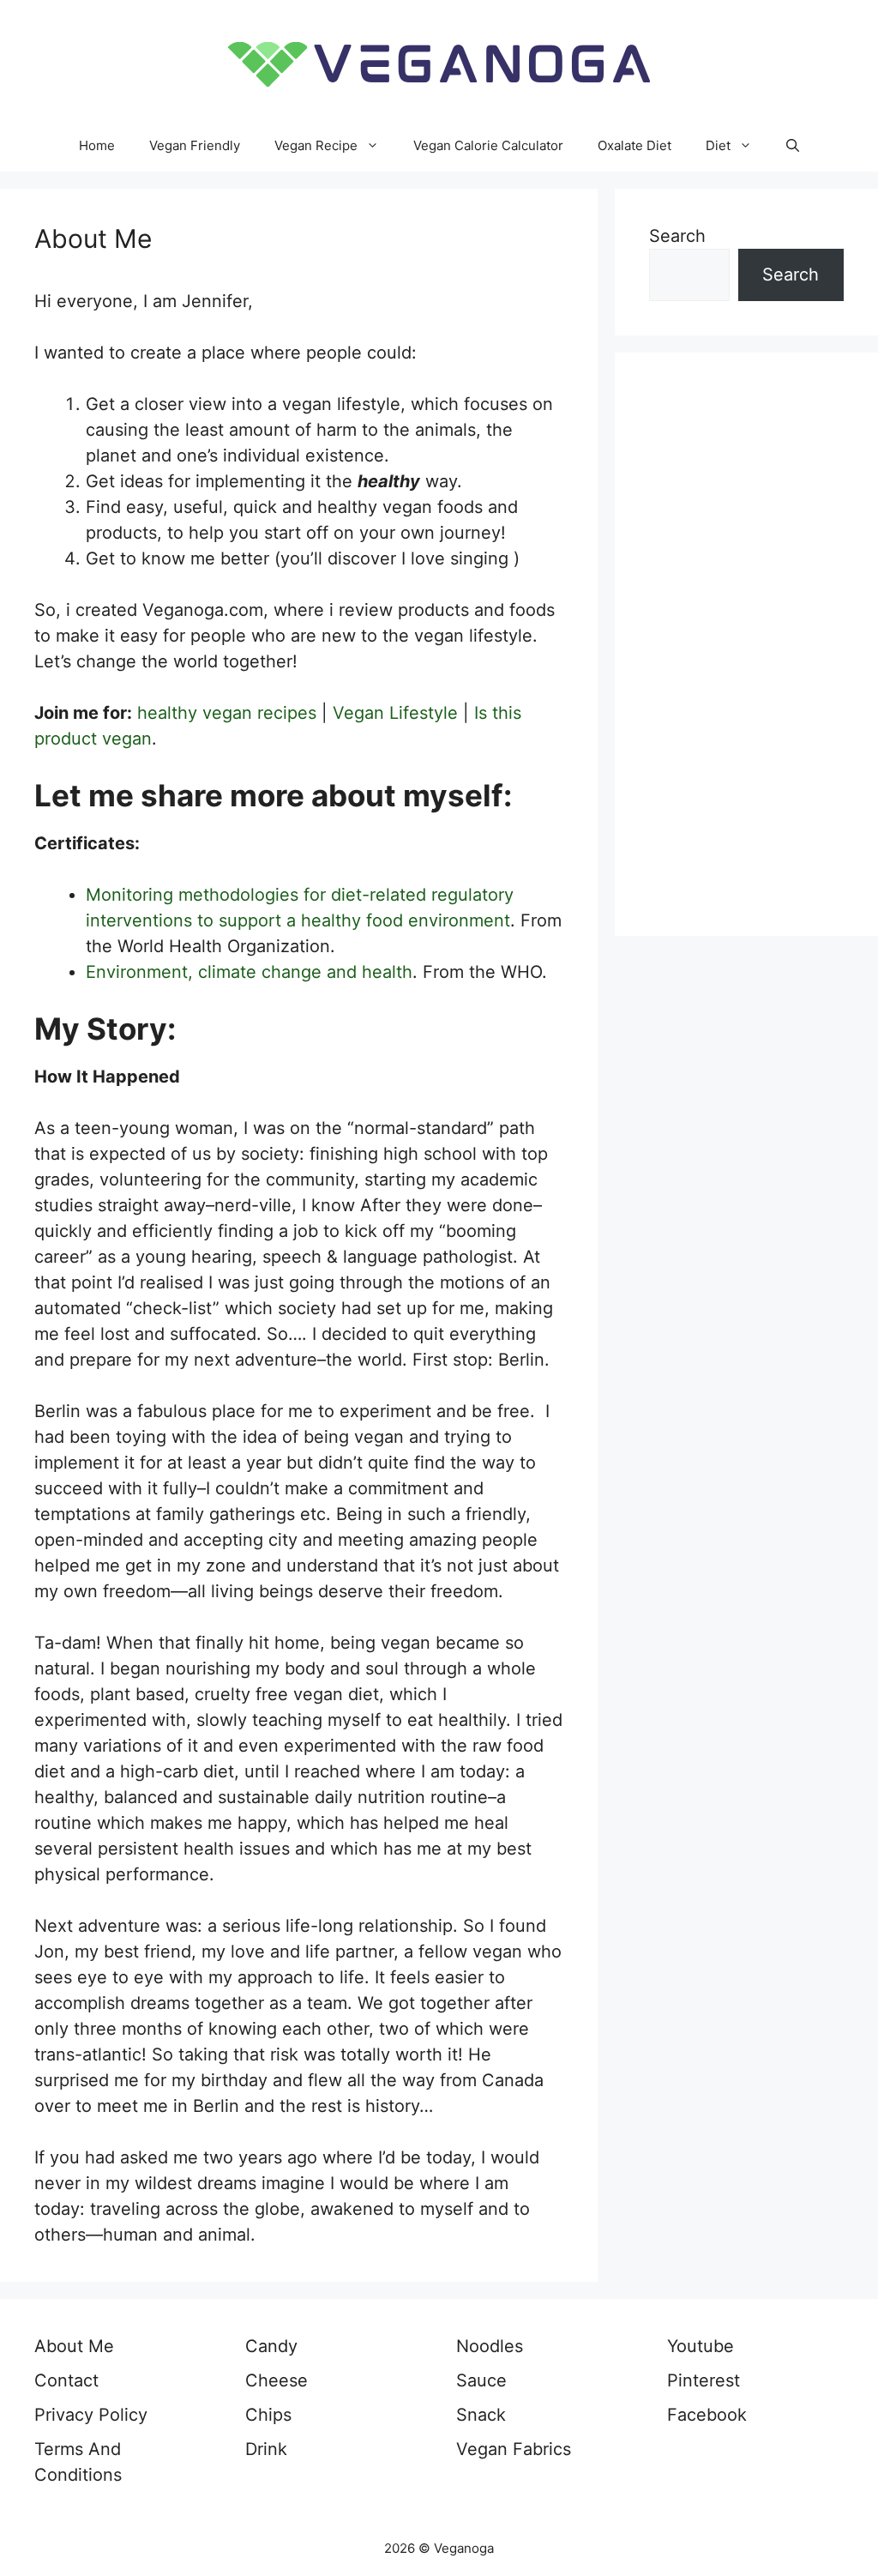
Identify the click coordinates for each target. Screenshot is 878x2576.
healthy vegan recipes (227, 713)
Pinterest (704, 2380)
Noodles (490, 2346)
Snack (481, 2415)
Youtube (701, 2346)
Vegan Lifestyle (395, 713)
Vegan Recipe (316, 145)
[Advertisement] (746, 644)
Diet (718, 145)
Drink (266, 2449)
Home (97, 145)
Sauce (481, 2380)
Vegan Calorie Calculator (488, 145)
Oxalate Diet (634, 145)
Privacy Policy (91, 2415)
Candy (271, 2346)
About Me (74, 2346)
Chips (268, 2415)
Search (677, 236)
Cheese (277, 2380)
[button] (793, 146)
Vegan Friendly (195, 145)
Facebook (707, 2415)
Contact (66, 2380)
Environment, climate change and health (249, 972)
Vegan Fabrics (514, 2449)
